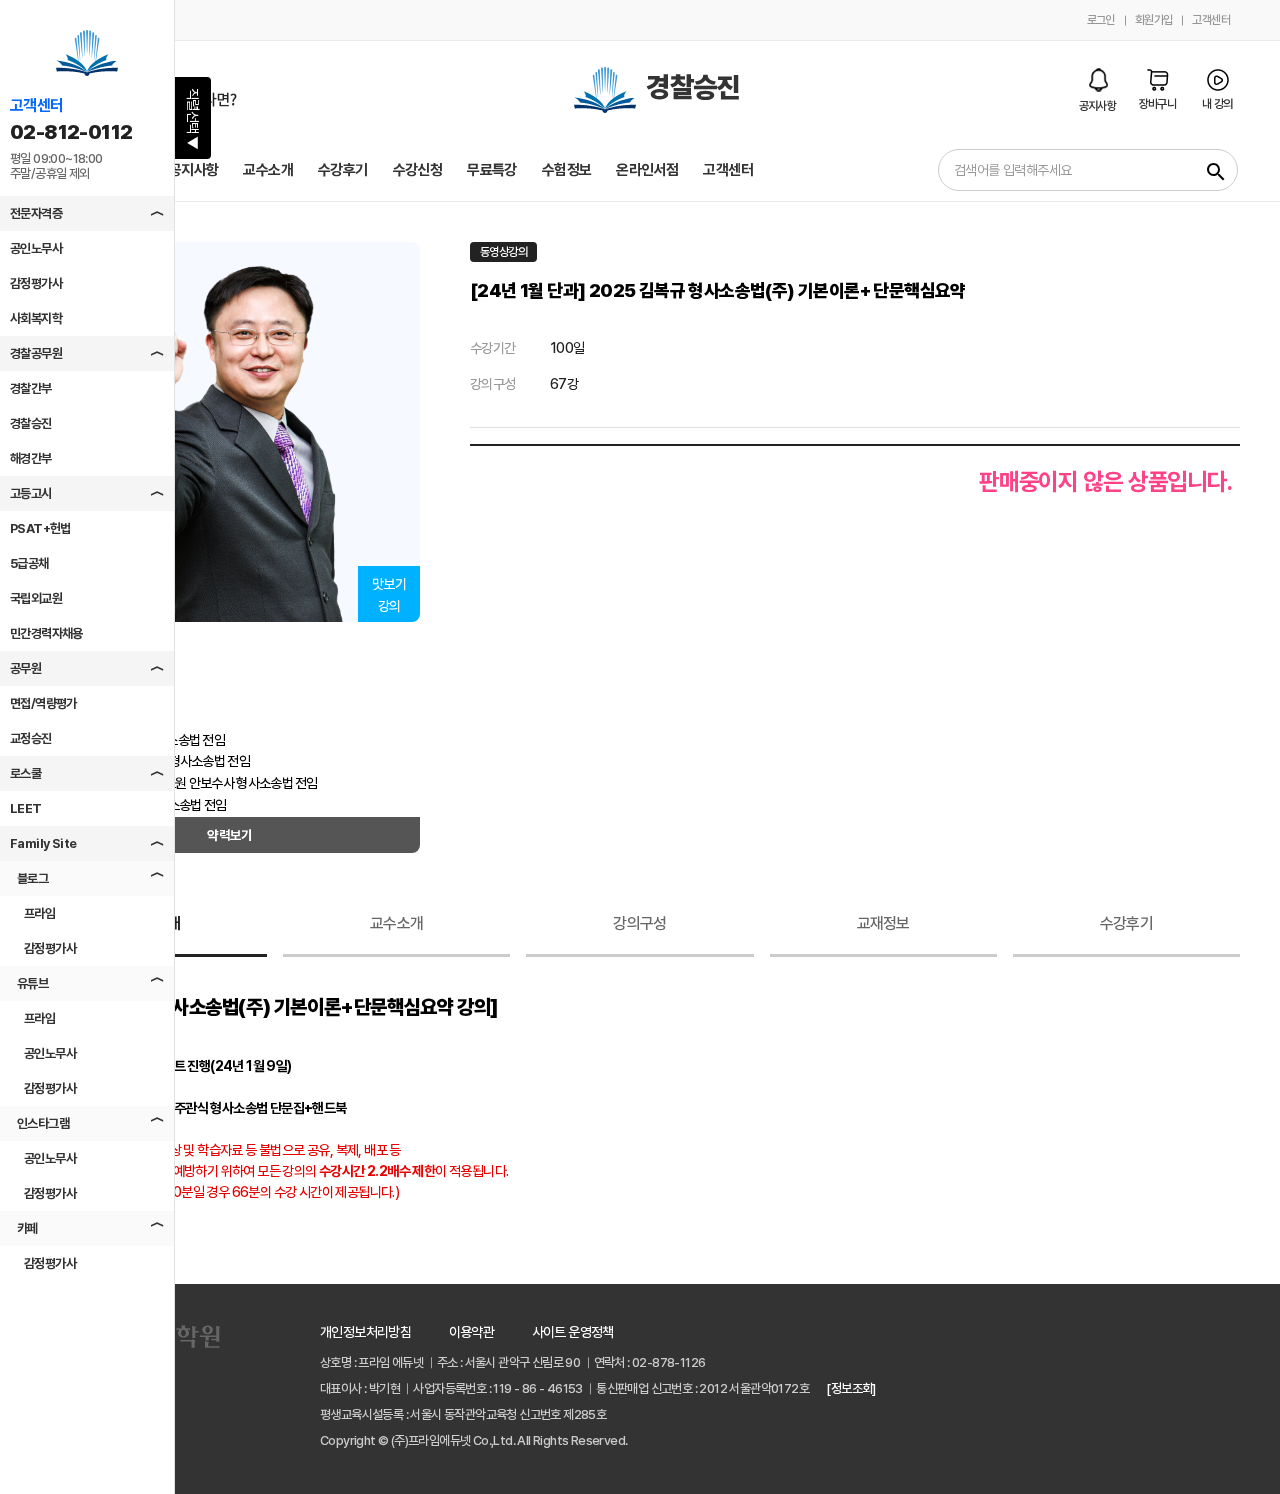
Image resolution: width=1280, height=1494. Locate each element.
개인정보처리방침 (365, 1332)
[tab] (396, 925)
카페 (27, 1228)
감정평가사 (36, 283)
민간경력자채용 (46, 633)
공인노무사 (36, 248)
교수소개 (268, 170)
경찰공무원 (36, 353)
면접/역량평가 (43, 703)
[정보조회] (850, 1388)
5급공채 (29, 563)
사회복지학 (36, 318)
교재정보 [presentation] (883, 923)
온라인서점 (647, 170)
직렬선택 (193, 119)
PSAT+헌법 (40, 528)
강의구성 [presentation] (639, 923)
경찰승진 (31, 423)
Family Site (43, 843)
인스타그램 (43, 1123)
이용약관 (472, 1332)
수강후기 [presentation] (1126, 923)
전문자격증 (36, 213)
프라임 (39, 913)
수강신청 (418, 170)
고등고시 (31, 493)
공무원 (25, 668)
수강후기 (343, 170)
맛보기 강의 (389, 595)
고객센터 (1211, 20)
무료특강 (492, 170)
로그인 (1101, 20)
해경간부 (31, 458)
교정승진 (31, 738)
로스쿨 (25, 773)
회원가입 (1154, 20)
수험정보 (567, 170)
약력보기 (230, 835)
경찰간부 (31, 388)
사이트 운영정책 (573, 1332)
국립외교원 (36, 598)
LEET (26, 808)
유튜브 (32, 983)
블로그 (32, 878)
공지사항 (194, 170)
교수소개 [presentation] (396, 923)
